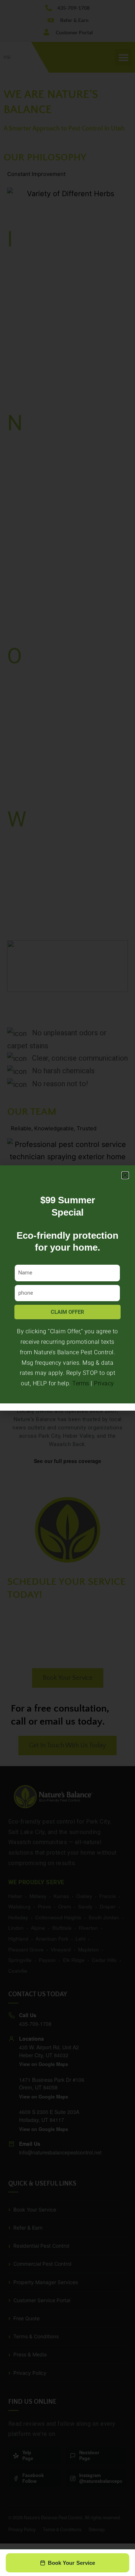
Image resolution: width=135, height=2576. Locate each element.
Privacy (104, 1383)
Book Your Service (72, 2563)
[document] (67, 1288)
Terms (81, 1383)
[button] (125, 1175)
